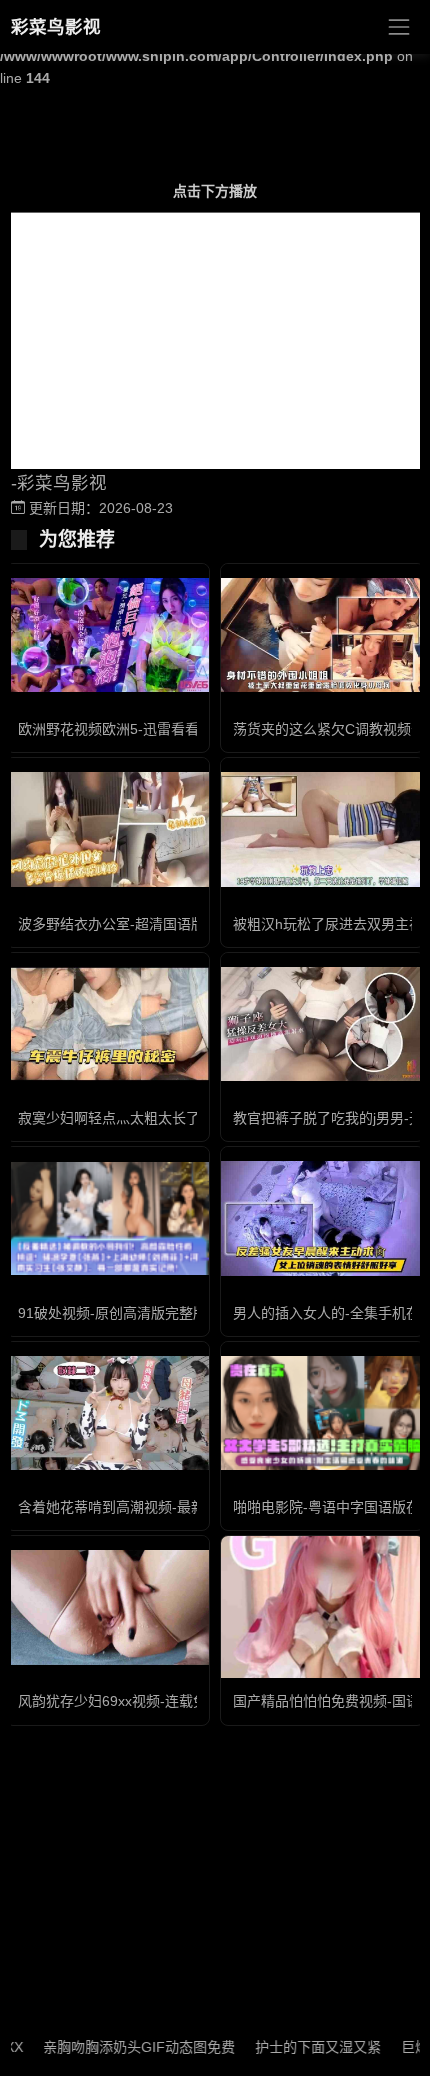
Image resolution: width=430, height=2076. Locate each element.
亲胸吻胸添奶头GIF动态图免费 (119, 2047)
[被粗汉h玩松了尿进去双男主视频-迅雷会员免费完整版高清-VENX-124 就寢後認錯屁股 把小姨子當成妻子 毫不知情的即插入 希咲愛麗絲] (322, 829)
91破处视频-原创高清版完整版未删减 (133, 1313)
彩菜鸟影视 (56, 27)
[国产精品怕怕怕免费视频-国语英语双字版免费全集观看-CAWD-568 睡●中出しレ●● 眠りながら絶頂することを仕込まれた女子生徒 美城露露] (322, 1607)
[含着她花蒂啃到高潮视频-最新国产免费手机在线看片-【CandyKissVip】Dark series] (107, 1413)
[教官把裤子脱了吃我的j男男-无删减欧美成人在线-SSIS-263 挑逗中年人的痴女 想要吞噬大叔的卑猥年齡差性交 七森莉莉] (322, 1024)
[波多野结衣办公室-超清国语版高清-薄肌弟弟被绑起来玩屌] (107, 829)
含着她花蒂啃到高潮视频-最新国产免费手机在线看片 (181, 1507)
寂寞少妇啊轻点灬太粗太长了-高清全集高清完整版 (174, 1118)
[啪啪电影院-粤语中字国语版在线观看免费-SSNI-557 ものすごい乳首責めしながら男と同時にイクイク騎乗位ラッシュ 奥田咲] (322, 1413)
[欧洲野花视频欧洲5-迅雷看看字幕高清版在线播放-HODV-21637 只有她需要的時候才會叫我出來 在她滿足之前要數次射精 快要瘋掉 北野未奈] (107, 635)
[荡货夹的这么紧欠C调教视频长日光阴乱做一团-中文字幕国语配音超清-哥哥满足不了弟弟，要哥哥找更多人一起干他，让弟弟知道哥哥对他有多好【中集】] (322, 635)
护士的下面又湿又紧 (298, 2047)
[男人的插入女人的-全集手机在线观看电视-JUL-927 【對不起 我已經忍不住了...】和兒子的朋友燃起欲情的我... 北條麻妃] (322, 1218)
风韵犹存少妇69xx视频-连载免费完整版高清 (154, 1701)
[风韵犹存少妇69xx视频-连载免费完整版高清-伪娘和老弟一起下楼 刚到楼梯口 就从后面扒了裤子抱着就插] (107, 1607)
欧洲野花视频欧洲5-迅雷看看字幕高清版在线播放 (171, 729)
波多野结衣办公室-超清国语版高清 (125, 924)
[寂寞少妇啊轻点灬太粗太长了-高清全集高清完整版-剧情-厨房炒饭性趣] (107, 1024)
